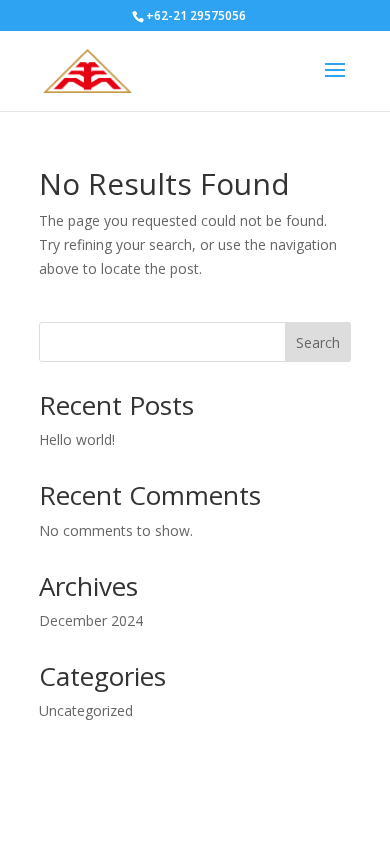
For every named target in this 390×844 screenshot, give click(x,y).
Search (318, 342)
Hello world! (77, 439)
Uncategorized (86, 710)
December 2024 (91, 620)
